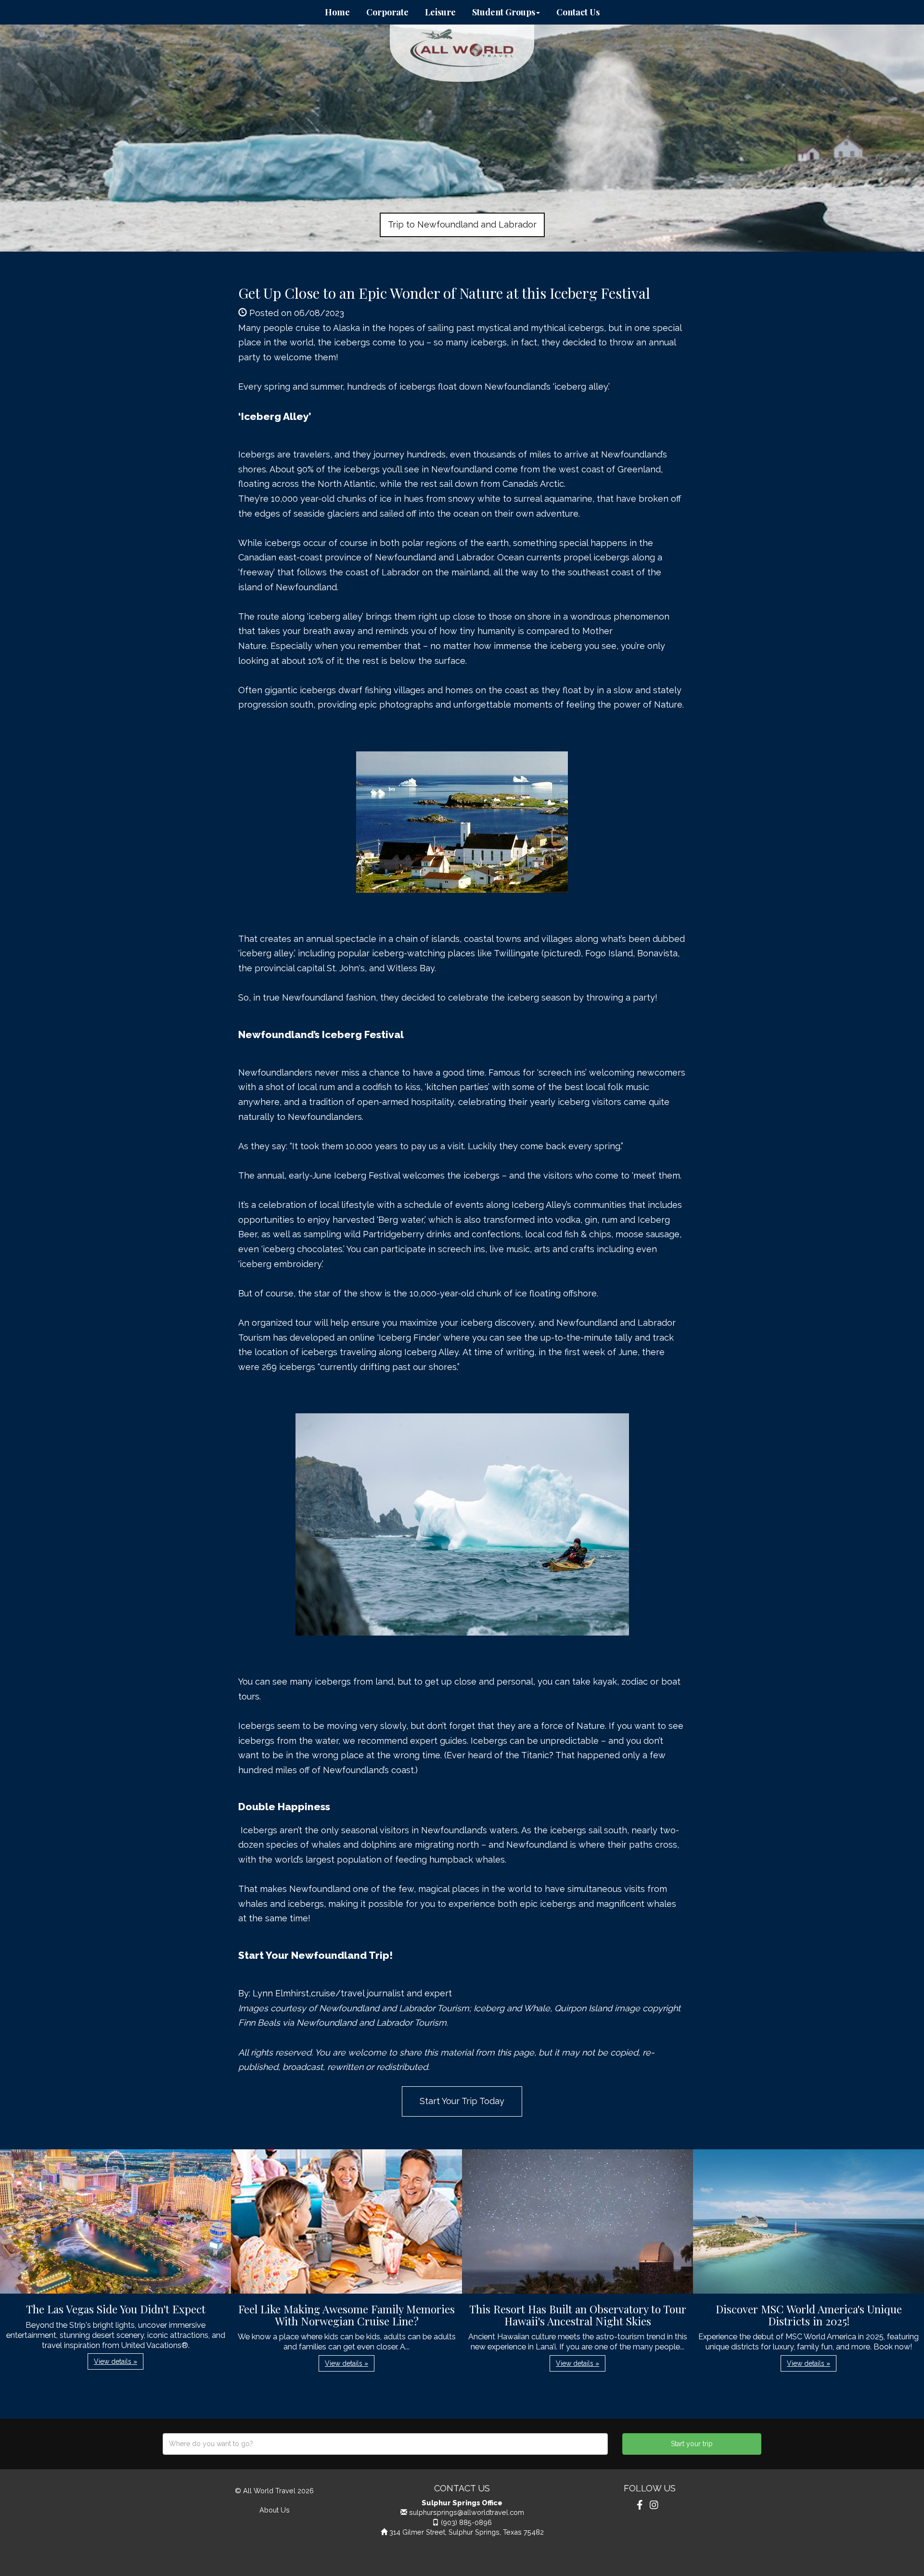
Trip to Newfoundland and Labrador (462, 224)
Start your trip (692, 2444)
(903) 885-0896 (466, 2522)
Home (337, 12)
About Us (275, 2510)
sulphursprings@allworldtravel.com (467, 2512)
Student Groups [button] (504, 12)
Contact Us (578, 12)
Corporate (387, 12)
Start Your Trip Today (462, 2101)
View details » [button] (115, 2361)
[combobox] (385, 2444)
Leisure (440, 12)
